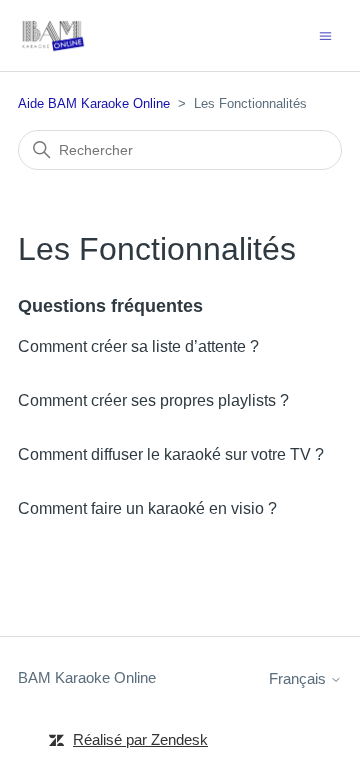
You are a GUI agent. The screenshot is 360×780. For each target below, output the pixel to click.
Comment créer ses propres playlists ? (153, 400)
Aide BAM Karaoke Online (94, 103)
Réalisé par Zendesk (140, 739)
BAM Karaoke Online (87, 677)
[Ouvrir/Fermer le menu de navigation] (325, 34)
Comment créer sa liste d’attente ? (138, 346)
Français (299, 678)
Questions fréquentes (110, 306)
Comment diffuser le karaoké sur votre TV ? (171, 454)
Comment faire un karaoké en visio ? (147, 508)
